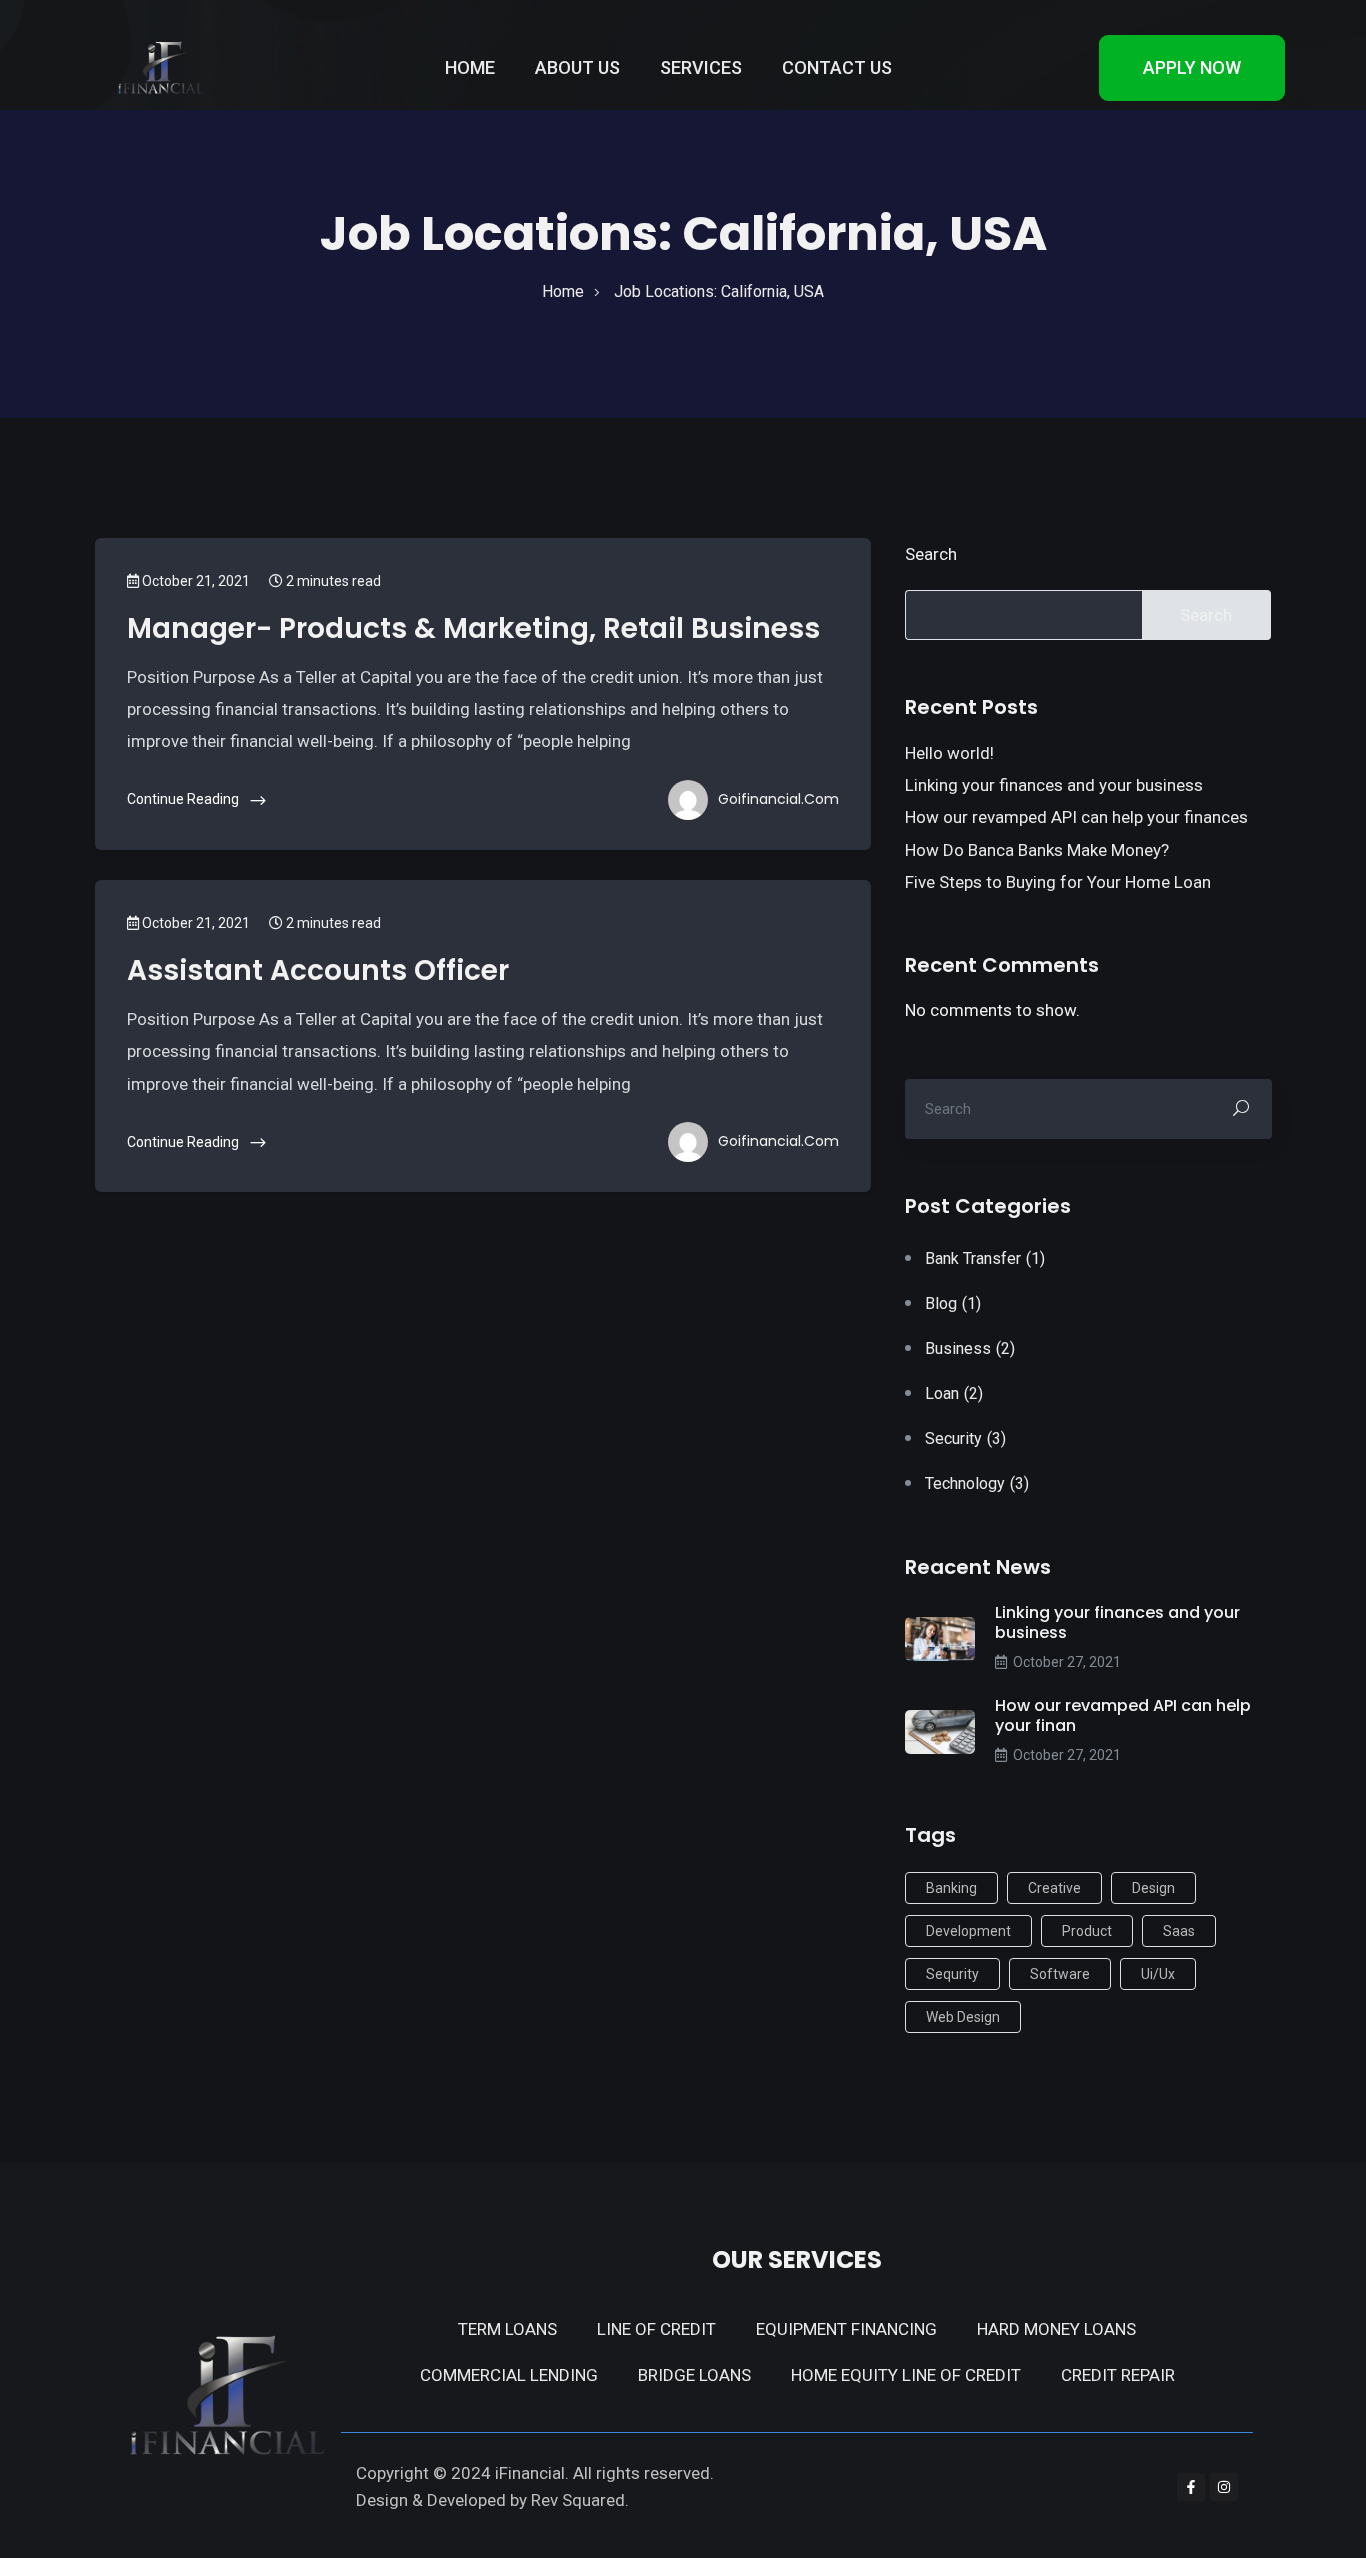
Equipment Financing (846, 2329)
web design (963, 2017)
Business (970, 1348)
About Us (577, 67)
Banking (951, 1888)
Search (931, 554)
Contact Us (837, 67)
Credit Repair (1118, 2375)
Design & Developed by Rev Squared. (492, 2500)
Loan (954, 1393)
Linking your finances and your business (1054, 785)
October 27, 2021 (1067, 1662)
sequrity (952, 1974)
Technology (977, 1483)
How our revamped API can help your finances (1076, 817)
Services (701, 67)
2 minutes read (332, 581)
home (563, 291)
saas (1179, 1931)
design (1153, 1888)
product (1087, 1931)
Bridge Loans (694, 2375)
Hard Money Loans (1056, 2329)
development (968, 1931)
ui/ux (1158, 1974)
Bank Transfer (985, 1258)
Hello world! (949, 753)
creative (1054, 1888)
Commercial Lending (509, 2375)
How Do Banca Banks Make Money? (1037, 850)
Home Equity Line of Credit (906, 2375)
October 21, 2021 (194, 581)
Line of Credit (656, 2329)
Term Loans (507, 2329)
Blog (953, 1303)
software (1060, 1974)
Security (965, 1438)
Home (470, 67)
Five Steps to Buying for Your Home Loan (1058, 882)
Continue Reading (184, 799)
